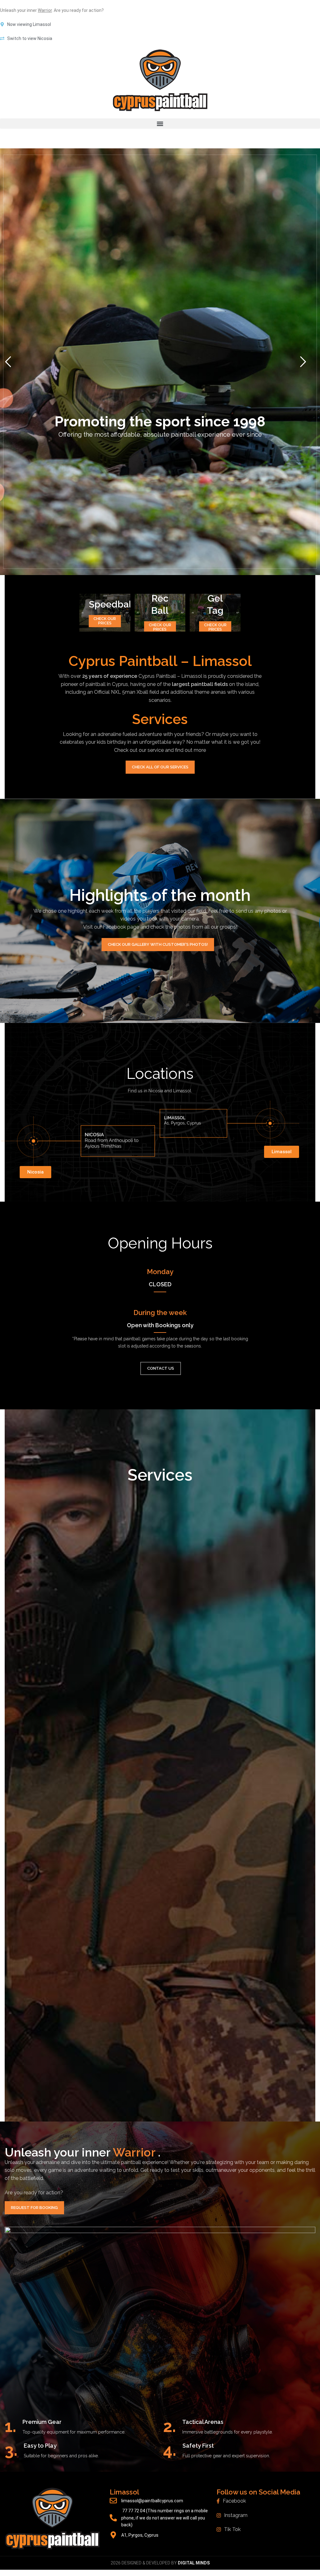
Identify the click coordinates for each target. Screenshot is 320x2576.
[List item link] (267, 2501)
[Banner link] (105, 613)
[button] (160, 124)
